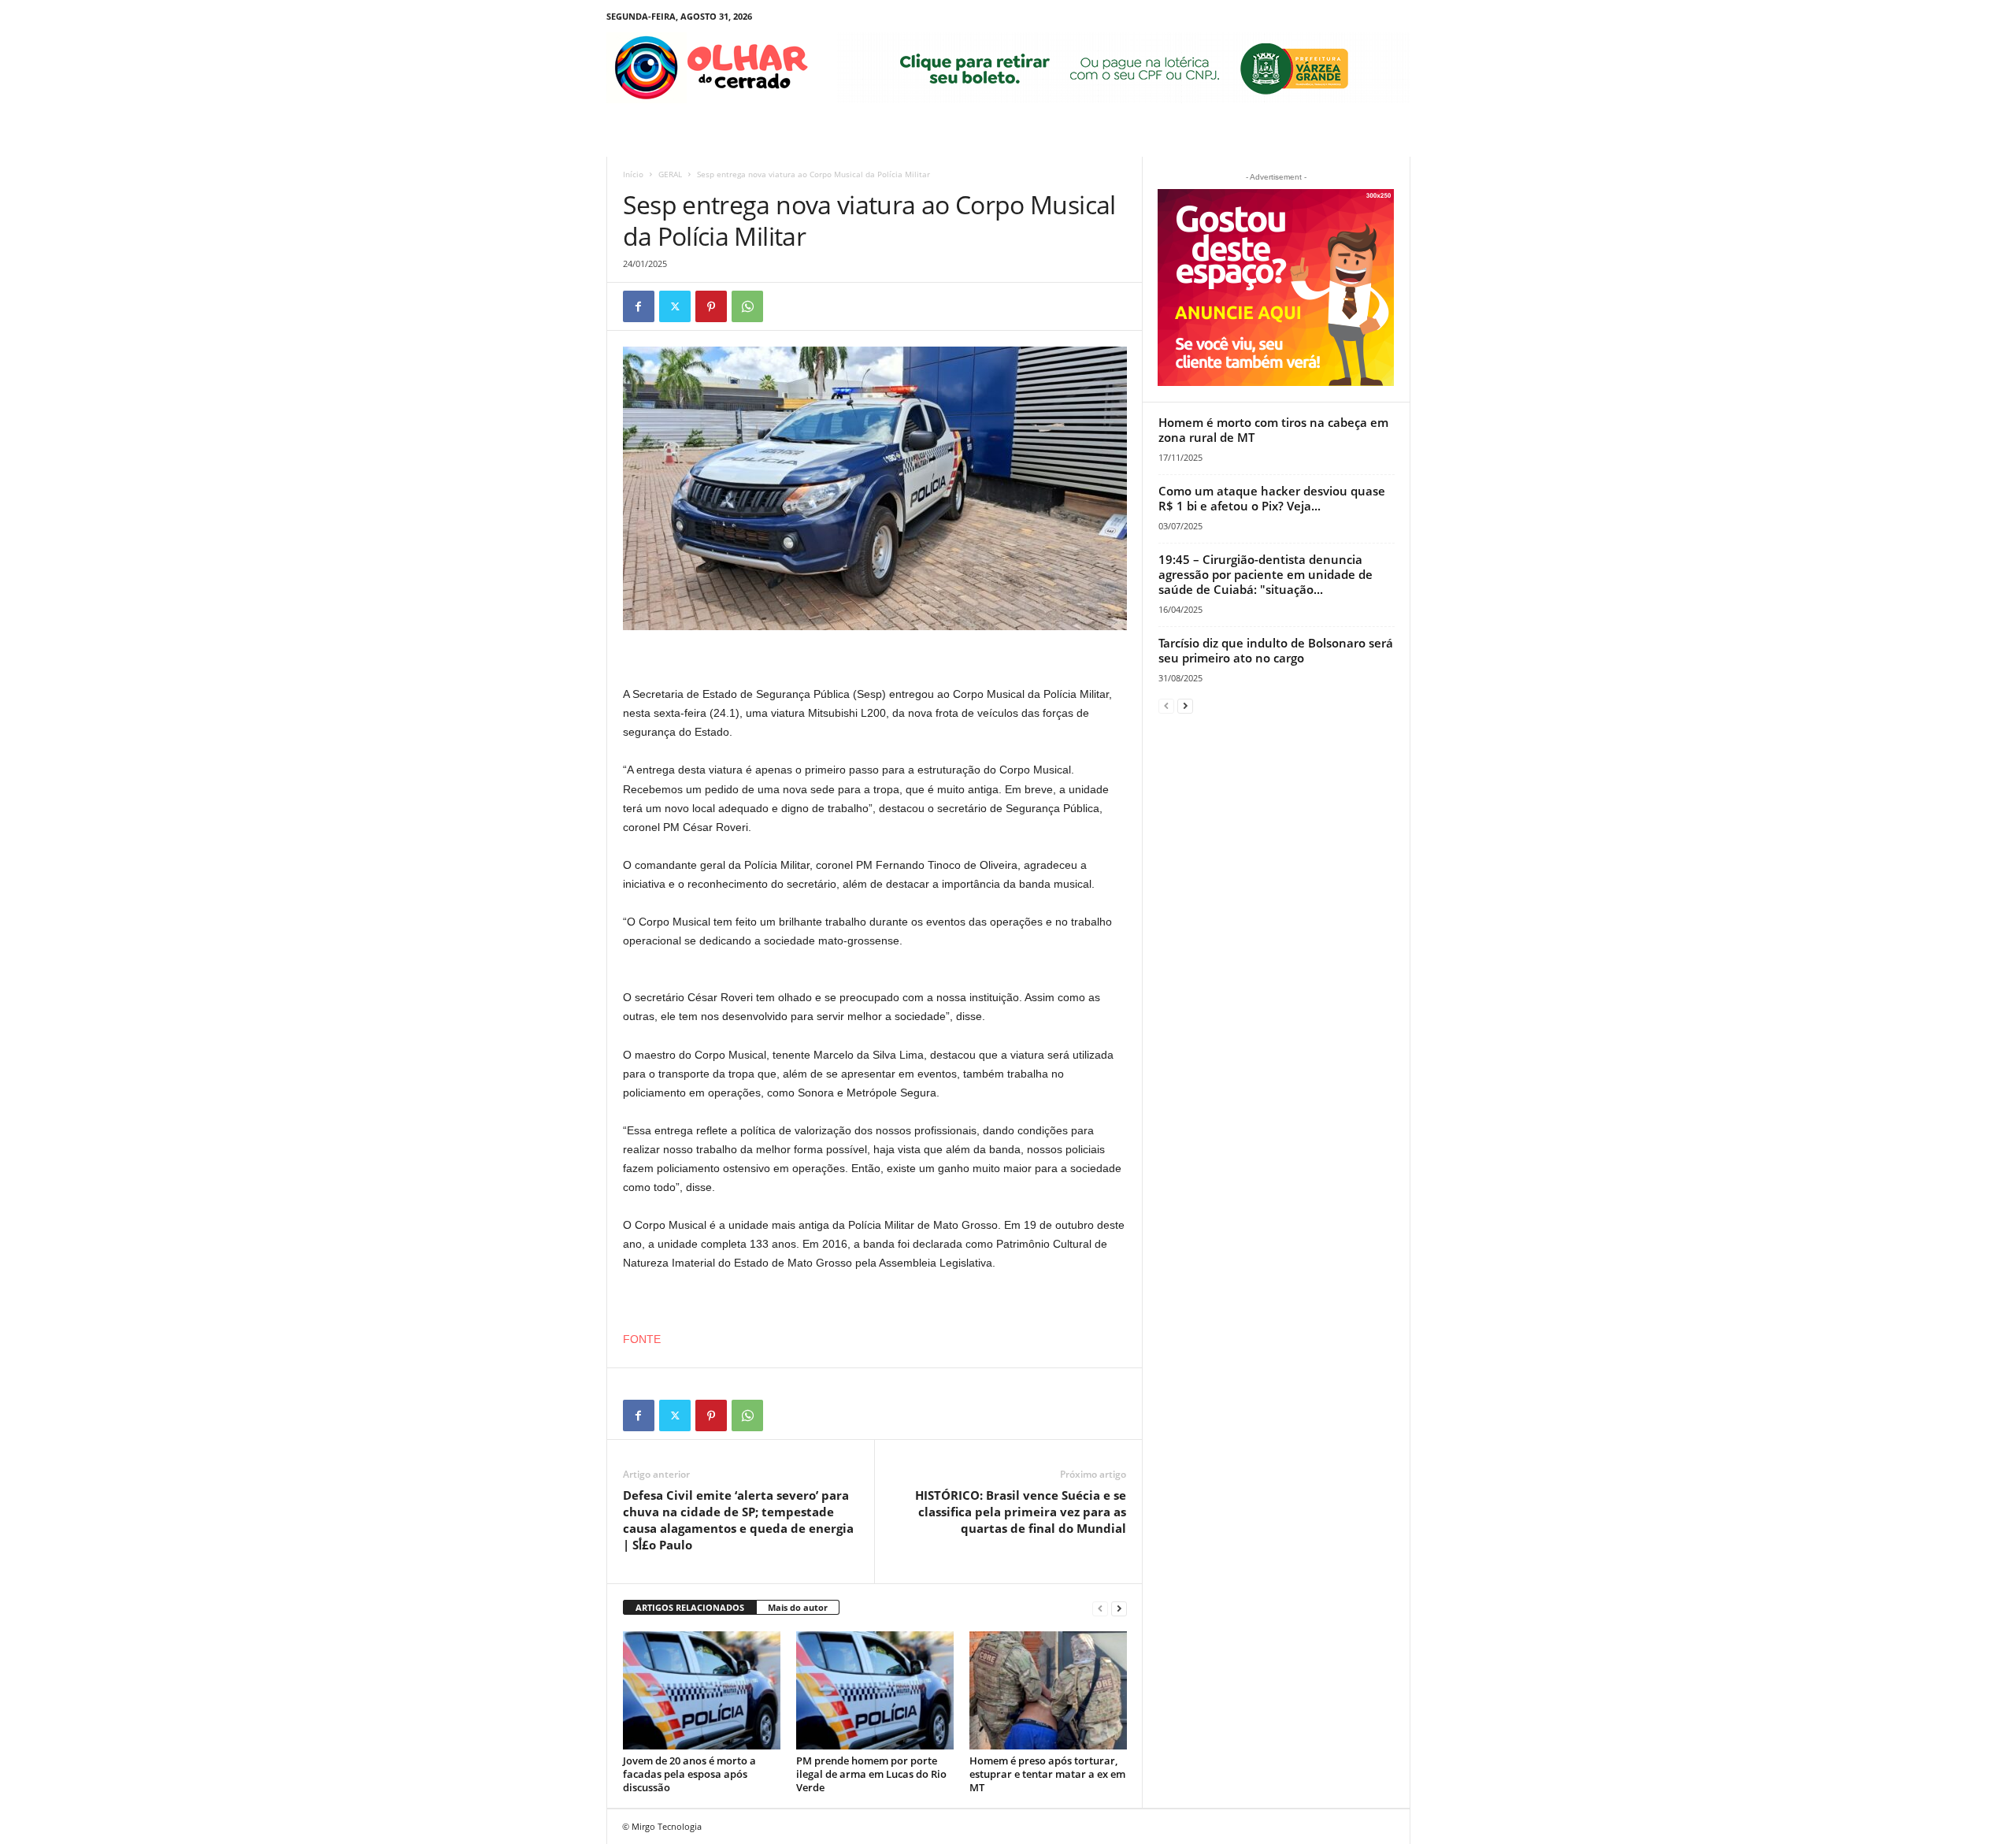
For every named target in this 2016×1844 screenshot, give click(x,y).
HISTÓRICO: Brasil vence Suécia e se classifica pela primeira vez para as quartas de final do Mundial (1021, 1512)
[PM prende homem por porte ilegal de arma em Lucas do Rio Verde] (875, 1690)
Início (633, 174)
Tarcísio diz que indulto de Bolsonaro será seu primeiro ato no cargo (1276, 650)
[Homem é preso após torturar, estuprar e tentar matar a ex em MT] (1048, 1690)
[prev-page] (1100, 1608)
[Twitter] (675, 306)
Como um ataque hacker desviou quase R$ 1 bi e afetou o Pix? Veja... (1272, 498)
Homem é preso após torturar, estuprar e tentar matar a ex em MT (1047, 1774)
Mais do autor (798, 1607)
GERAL (670, 174)
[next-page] (1119, 1608)
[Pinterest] (711, 306)
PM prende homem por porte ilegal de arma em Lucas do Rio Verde (871, 1774)
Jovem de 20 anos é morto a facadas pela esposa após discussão (689, 1774)
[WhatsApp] (747, 306)
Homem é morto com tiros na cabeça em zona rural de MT (1273, 430)
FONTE (642, 1339)
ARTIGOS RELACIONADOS (690, 1607)
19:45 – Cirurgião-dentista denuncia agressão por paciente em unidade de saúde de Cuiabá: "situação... (1266, 574)
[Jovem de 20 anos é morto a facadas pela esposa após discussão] (702, 1690)
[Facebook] (639, 306)
